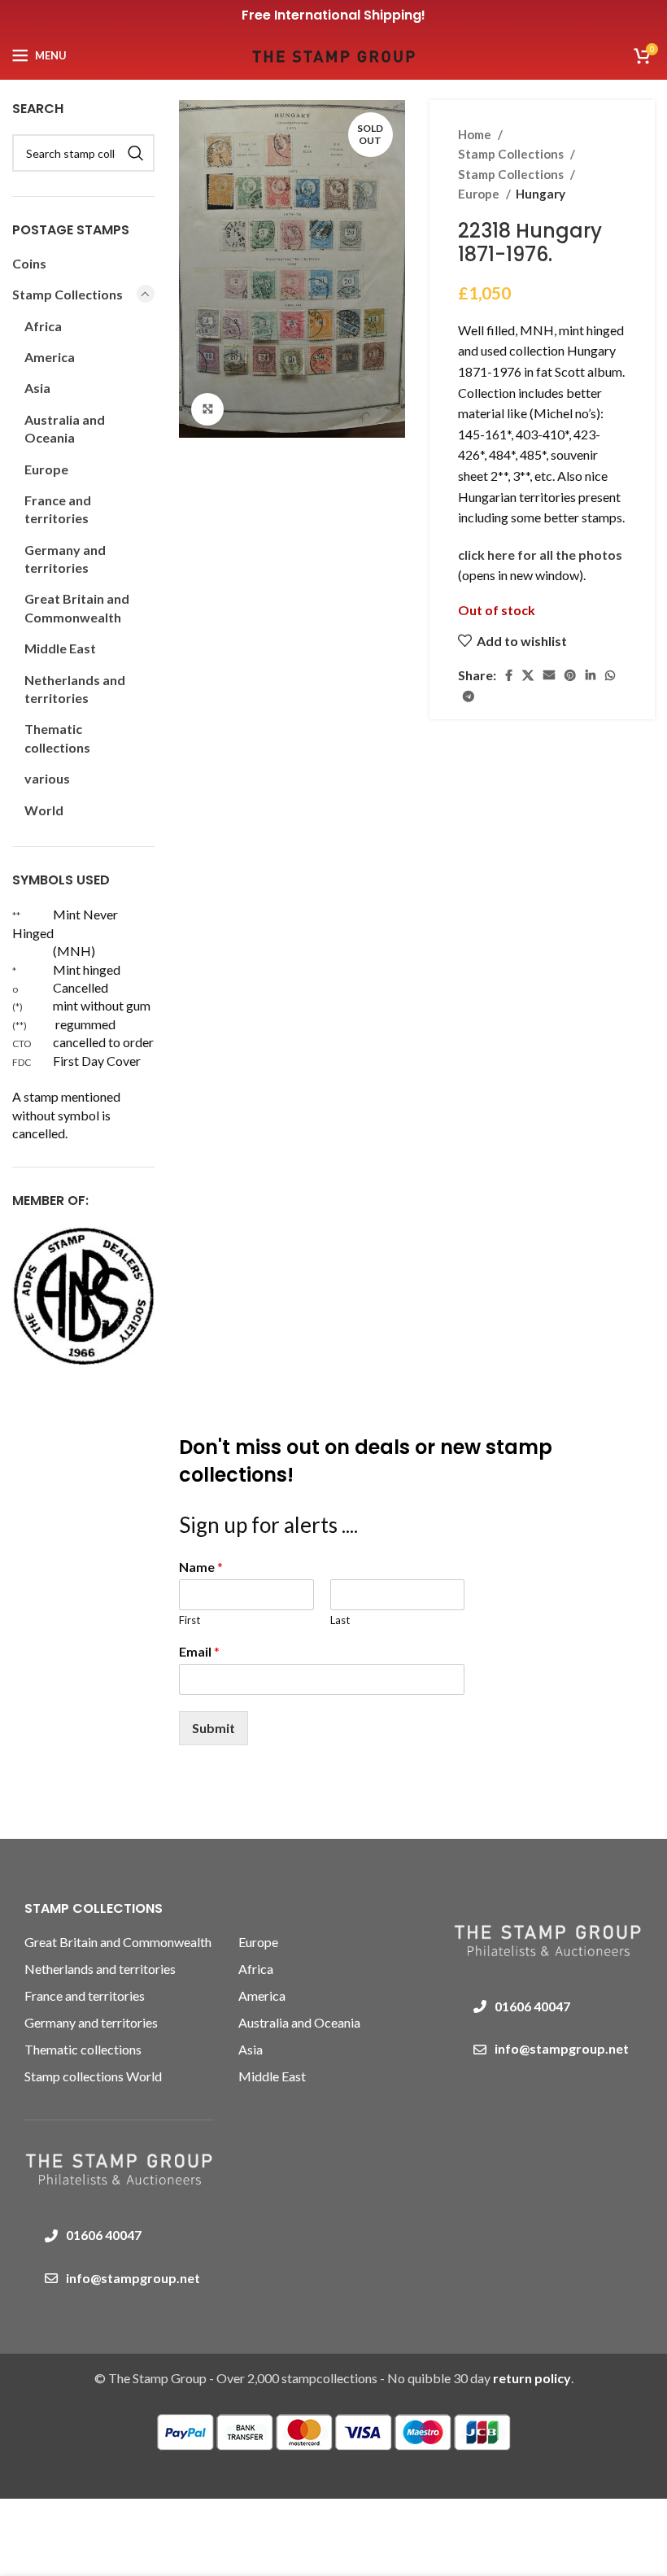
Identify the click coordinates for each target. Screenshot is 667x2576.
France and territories (58, 509)
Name (201, 1567)
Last (340, 1620)
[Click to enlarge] (207, 409)
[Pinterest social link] (570, 675)
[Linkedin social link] (591, 675)
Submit (214, 1728)
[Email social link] (549, 675)
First (190, 1620)
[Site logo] (333, 53)
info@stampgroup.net (133, 2278)
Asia (37, 388)
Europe (480, 194)
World (44, 810)
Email (199, 1651)
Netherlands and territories (75, 689)
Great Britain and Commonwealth (77, 607)
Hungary (541, 194)
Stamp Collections (512, 154)
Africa (43, 326)
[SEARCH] (136, 153)
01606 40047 (104, 2235)
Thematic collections (57, 738)
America (50, 357)
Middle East (60, 648)
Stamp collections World (93, 2076)
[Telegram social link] (469, 696)
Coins (29, 263)
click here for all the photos (540, 554)
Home (476, 134)
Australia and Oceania (65, 428)
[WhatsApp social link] (610, 675)
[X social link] (528, 675)
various (47, 778)
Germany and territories (65, 559)
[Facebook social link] (509, 675)
